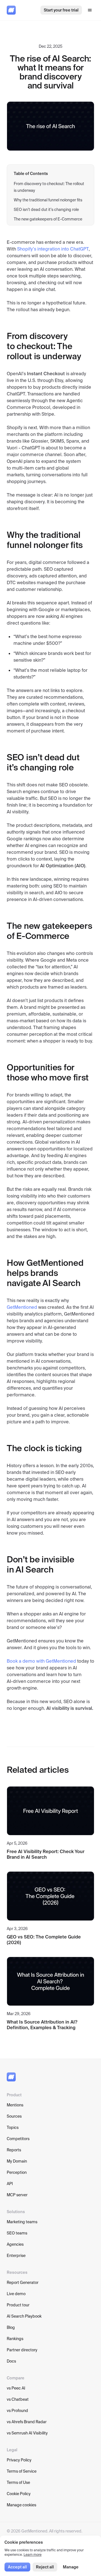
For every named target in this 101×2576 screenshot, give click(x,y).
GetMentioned (22, 1307)
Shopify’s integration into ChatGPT (53, 249)
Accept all (17, 2567)
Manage (71, 2567)
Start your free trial (61, 10)
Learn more (33, 2555)
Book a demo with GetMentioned (41, 1661)
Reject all (45, 2567)
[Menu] (90, 10)
